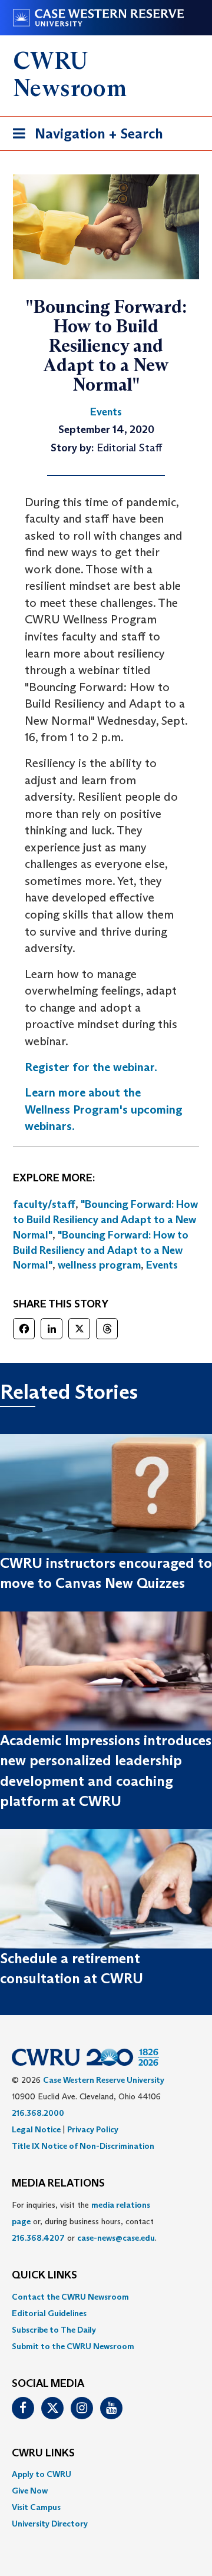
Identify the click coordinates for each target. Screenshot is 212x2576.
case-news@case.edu (116, 2238)
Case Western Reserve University (104, 2080)
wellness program (99, 1265)
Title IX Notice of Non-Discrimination (83, 2146)
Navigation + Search (84, 137)
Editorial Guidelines (49, 2313)
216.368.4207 (38, 2238)
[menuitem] (106, 2297)
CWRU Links (43, 2453)
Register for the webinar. (91, 1067)
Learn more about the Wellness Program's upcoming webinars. (104, 1109)
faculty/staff (44, 1204)
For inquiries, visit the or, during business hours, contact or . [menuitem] (84, 2221)
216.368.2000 (38, 2113)
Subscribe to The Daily (54, 2330)
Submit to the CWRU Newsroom (73, 2346)
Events (162, 1265)
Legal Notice (36, 2129)
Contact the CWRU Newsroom (70, 2297)
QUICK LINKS (44, 2276)
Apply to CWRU (42, 2474)
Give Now (30, 2491)
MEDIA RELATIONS (58, 2184)
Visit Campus (36, 2507)
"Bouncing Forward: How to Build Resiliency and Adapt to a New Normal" (105, 1219)
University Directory (50, 2524)
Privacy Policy (93, 2129)
